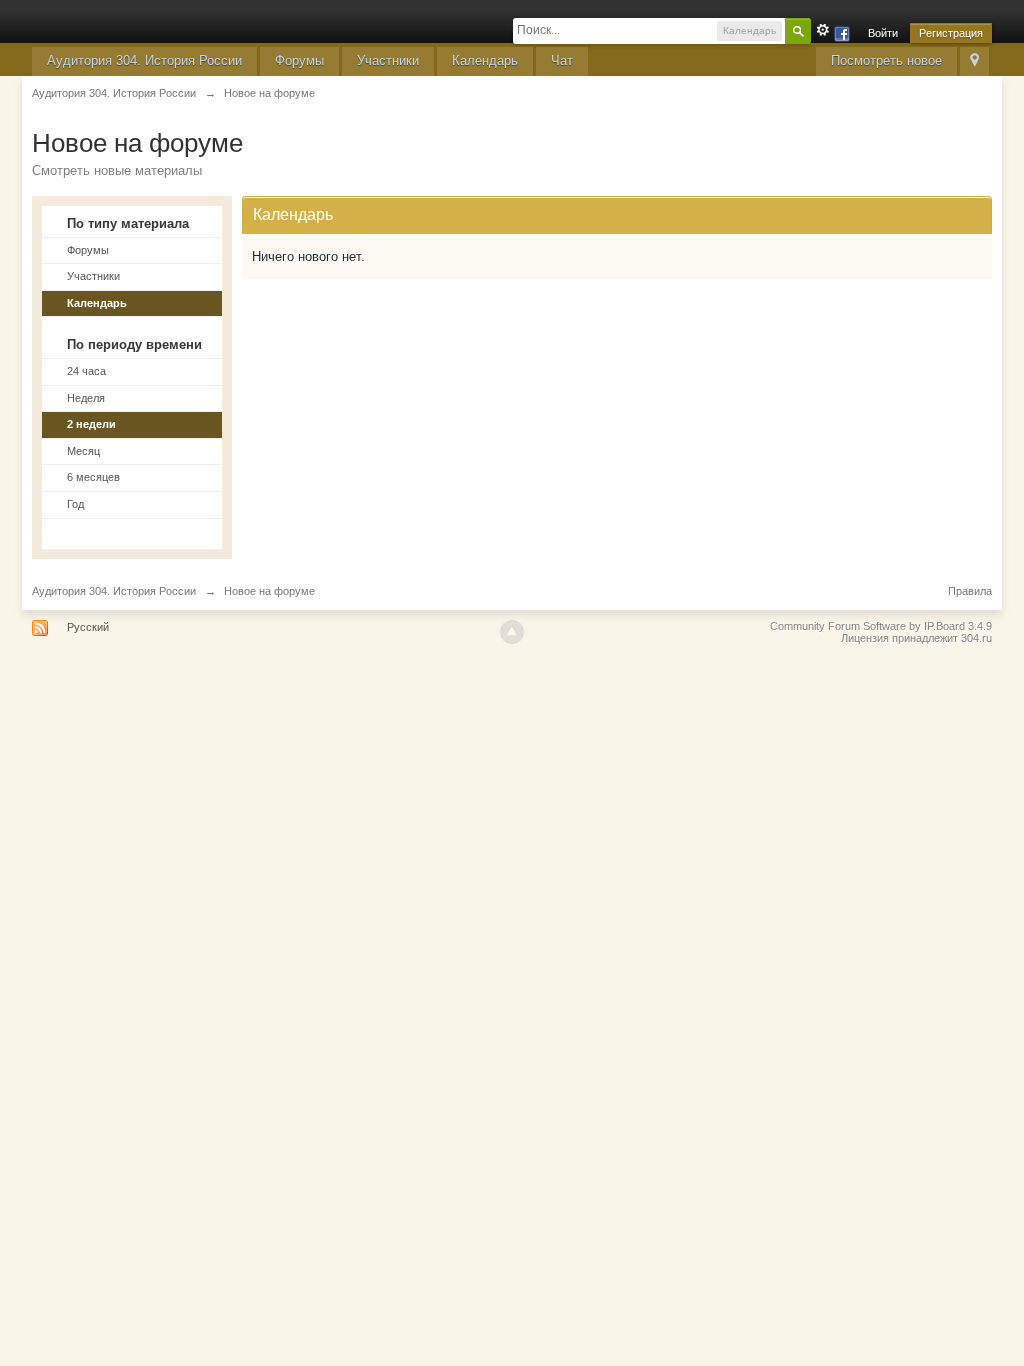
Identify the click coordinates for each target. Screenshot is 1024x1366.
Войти (883, 33)
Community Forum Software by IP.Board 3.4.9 (881, 626)
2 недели (91, 424)
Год (75, 504)
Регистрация (951, 33)
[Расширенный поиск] (823, 30)
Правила (970, 591)
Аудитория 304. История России (144, 60)
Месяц (83, 451)
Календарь (485, 60)
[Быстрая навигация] (974, 61)
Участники (388, 60)
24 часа (86, 371)
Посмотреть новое (886, 60)
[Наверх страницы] (512, 632)
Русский (88, 627)
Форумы (299, 60)
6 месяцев (93, 477)
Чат (562, 60)
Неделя (86, 398)
